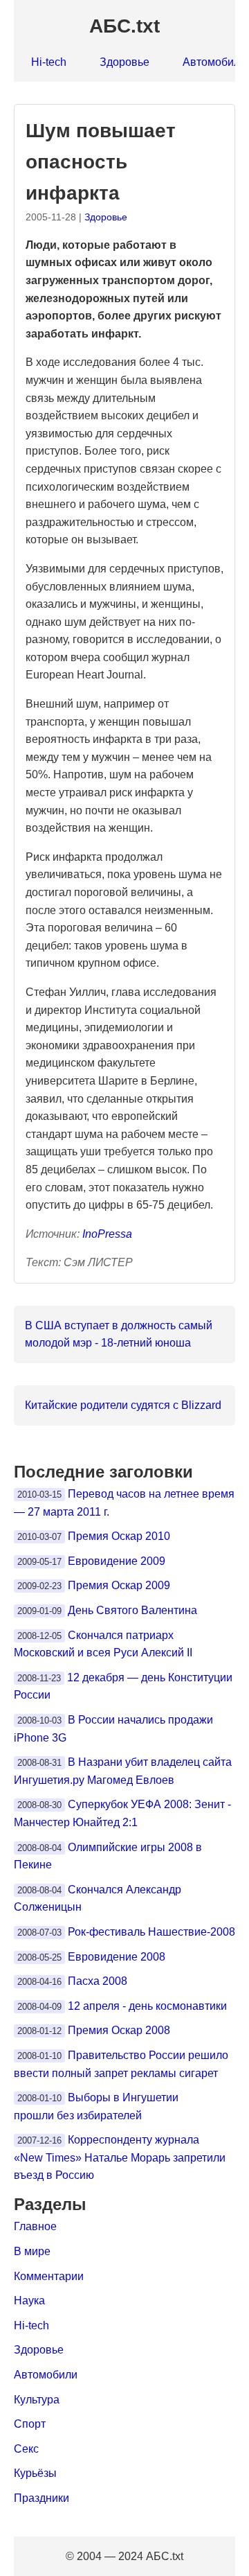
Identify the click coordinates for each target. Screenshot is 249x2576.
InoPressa (107, 1234)
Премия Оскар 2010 (119, 1536)
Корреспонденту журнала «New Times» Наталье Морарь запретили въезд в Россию (120, 2157)
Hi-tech (49, 62)
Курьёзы (35, 2473)
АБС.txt (124, 26)
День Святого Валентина (132, 1610)
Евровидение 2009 (117, 1561)
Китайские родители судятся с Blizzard (123, 1405)
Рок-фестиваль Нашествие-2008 (151, 1932)
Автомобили (46, 2375)
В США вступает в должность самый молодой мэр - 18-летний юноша (119, 1334)
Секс (26, 2449)
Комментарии (49, 2276)
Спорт (30, 2424)
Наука (29, 2301)
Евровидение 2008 (117, 1957)
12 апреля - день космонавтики (147, 2006)
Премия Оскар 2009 (119, 1585)
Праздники (41, 2498)
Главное (35, 2226)
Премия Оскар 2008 (119, 2030)
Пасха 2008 (98, 1981)
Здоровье (124, 62)
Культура (37, 2400)
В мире (32, 2251)
